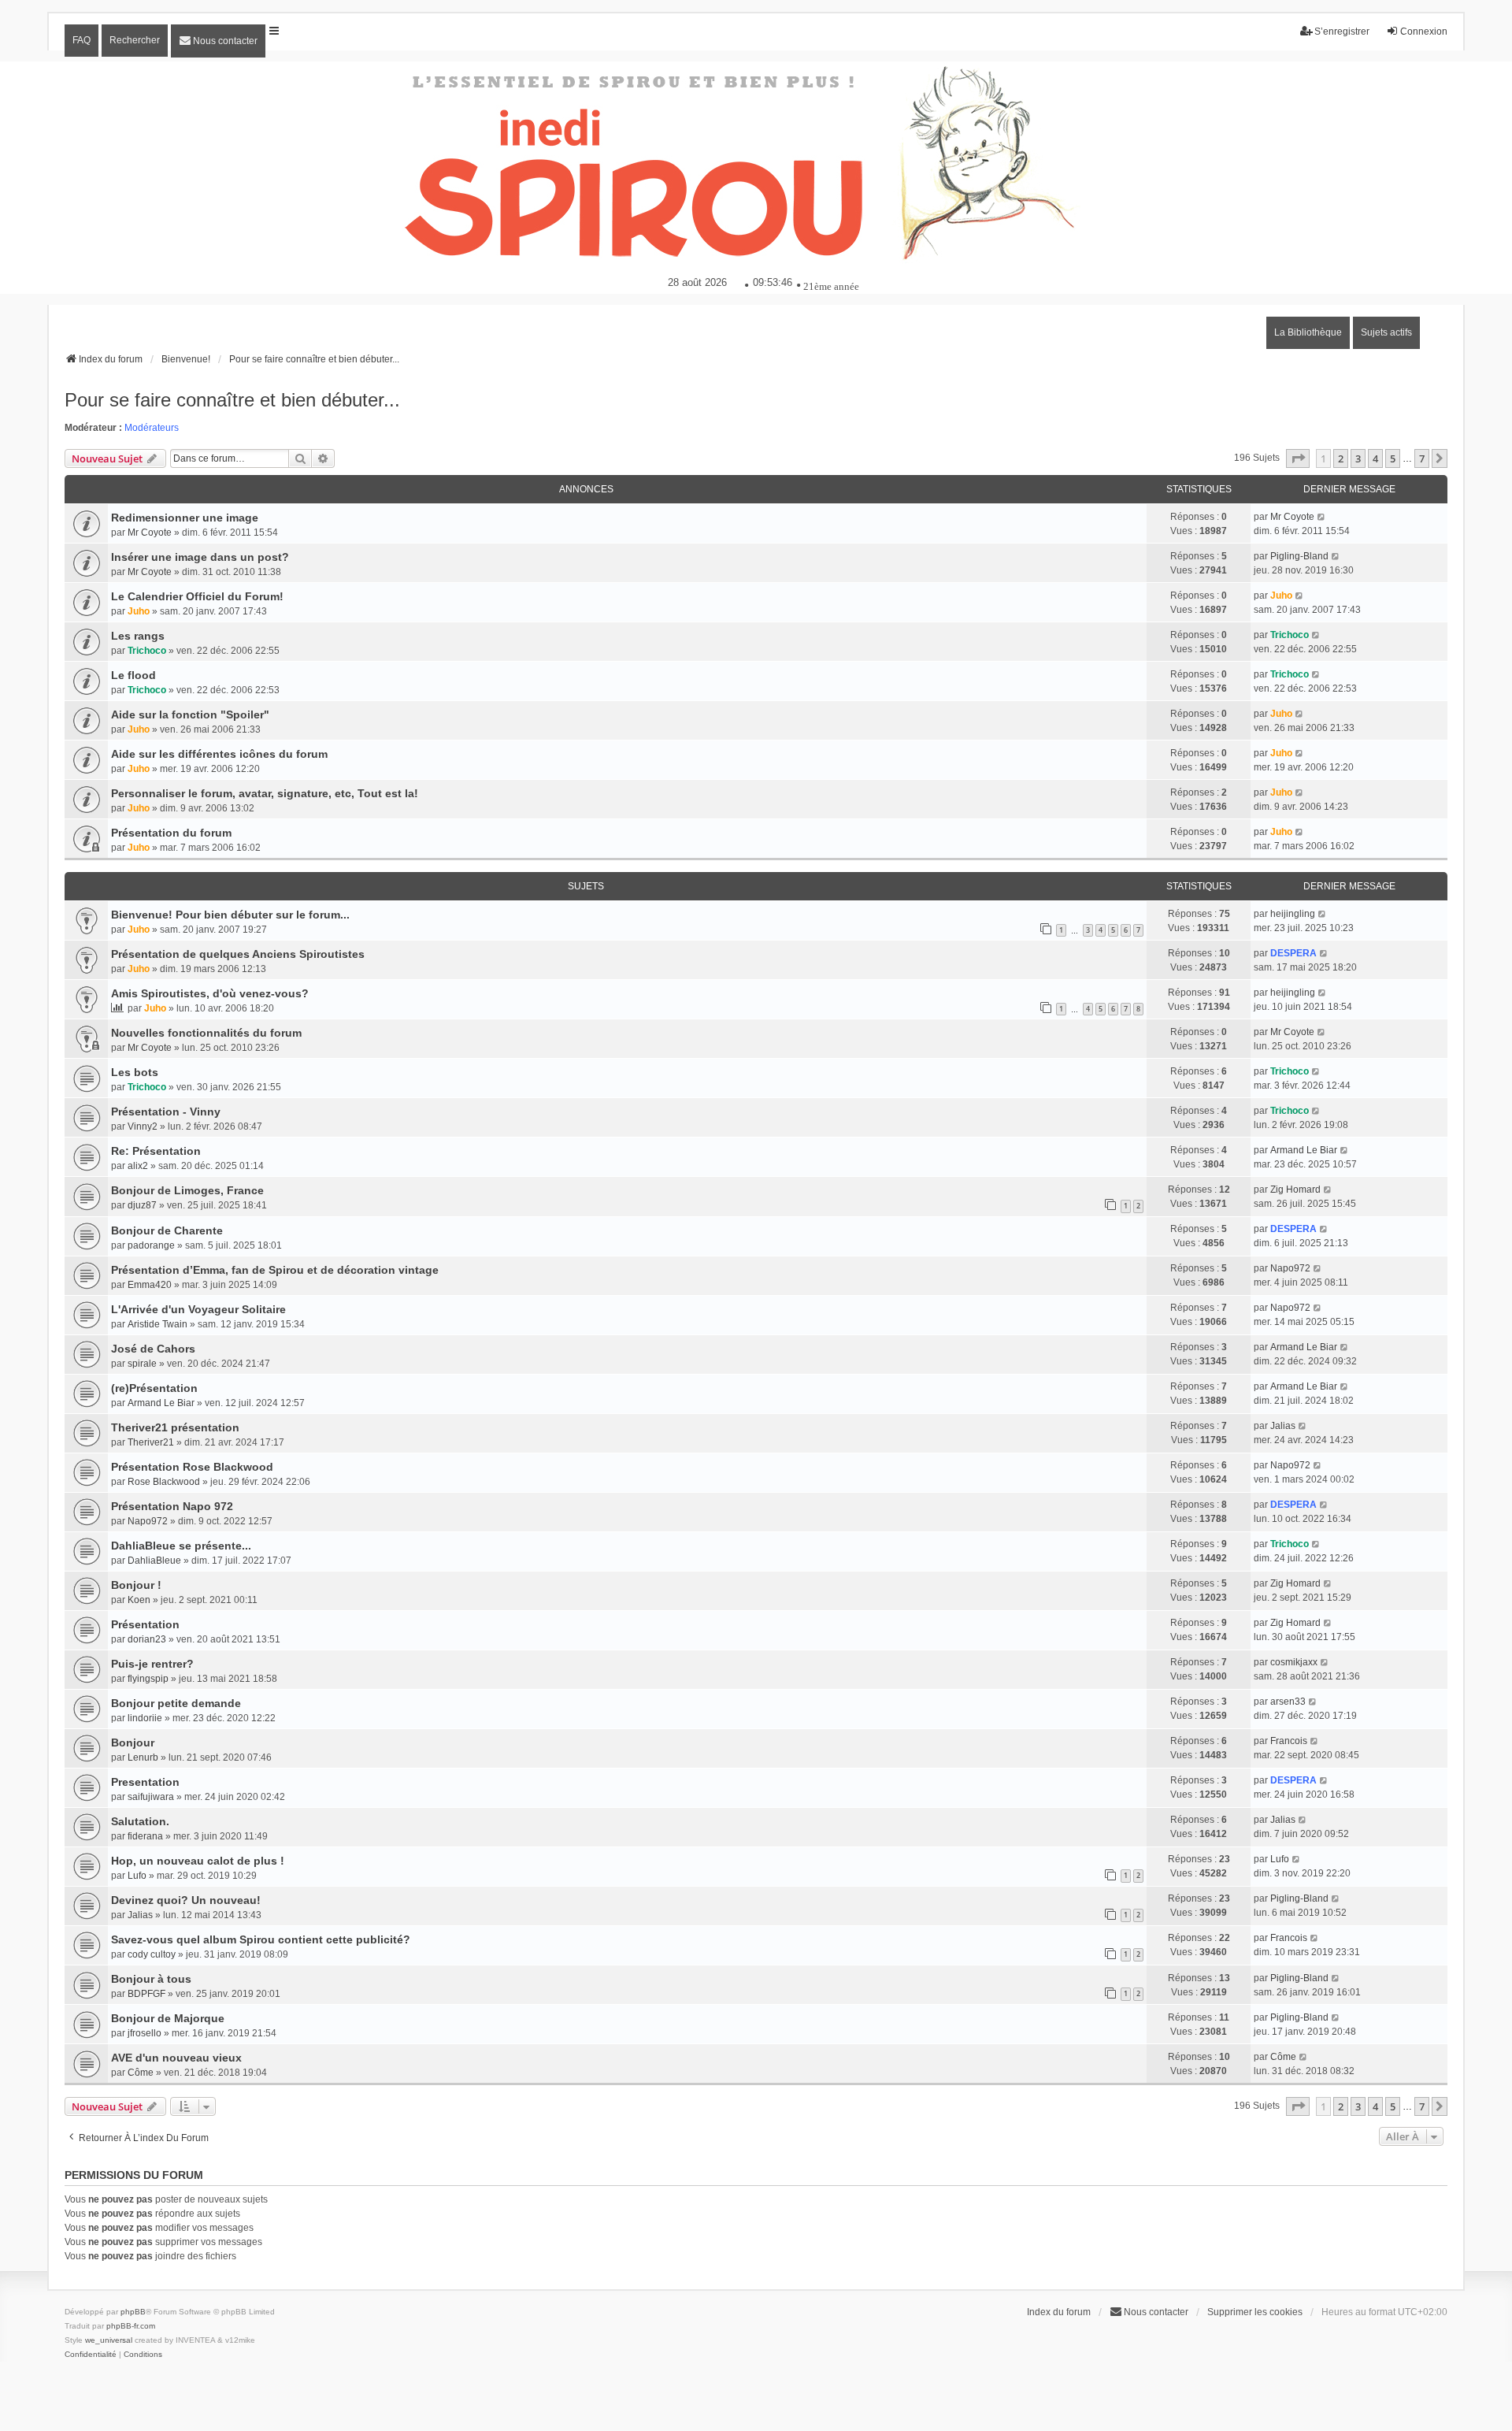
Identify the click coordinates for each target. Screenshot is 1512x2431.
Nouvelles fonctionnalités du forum (206, 1033)
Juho (139, 611)
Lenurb (143, 1757)
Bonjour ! (136, 1585)
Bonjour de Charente (167, 1230)
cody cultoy (152, 1954)
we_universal (109, 2340)
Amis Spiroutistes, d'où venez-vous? (210, 993)
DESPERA (1293, 953)
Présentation (145, 1624)
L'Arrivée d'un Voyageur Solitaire (198, 1309)
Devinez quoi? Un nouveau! (186, 1900)
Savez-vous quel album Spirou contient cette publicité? (261, 1939)
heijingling (1293, 914)
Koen (139, 1600)
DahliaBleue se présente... (181, 1546)
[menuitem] (218, 41)
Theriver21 (151, 1442)
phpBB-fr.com (131, 2326)
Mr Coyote (150, 533)
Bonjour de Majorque (168, 2018)
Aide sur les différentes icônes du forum (219, 754)
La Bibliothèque (1308, 332)
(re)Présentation (154, 1388)
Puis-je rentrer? (152, 1664)
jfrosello (145, 2033)
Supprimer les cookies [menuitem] (1255, 2312)
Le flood (133, 675)
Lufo (137, 1876)
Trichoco (147, 651)
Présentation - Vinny (166, 1112)
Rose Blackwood (164, 1482)
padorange (151, 1245)
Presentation (145, 1782)
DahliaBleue (154, 1561)
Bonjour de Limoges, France (187, 1190)
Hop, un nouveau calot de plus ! (198, 1861)
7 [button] (1422, 458)
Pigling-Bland (1299, 556)
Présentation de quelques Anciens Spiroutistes (238, 954)
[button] (1298, 458)
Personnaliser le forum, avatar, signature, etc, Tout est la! (265, 793)
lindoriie (145, 1718)
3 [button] (1358, 458)
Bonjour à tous (151, 1979)
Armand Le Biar (1304, 1150)
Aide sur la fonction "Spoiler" (190, 714)
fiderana (145, 1836)
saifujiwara (151, 1797)
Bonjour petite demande (176, 1703)
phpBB (133, 2312)
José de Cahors (153, 1349)
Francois (1289, 1741)
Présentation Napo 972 (172, 1506)
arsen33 (1288, 1702)
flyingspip (148, 1679)
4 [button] (1375, 458)
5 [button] (1393, 458)
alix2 (138, 1166)
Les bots (135, 1072)
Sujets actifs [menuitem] (1386, 332)
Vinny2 (143, 1126)
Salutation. (140, 1821)
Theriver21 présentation (175, 1427)
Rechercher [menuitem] (135, 40)
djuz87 (142, 1205)
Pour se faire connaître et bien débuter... (232, 400)
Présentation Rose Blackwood (192, 1467)
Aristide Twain (157, 1324)
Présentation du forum (171, 833)
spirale (142, 1364)
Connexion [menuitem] (1424, 32)
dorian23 (147, 1639)
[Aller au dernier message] (1322, 517)
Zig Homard (1295, 1190)
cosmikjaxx (1294, 1662)
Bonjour (133, 1743)
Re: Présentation (156, 1151)
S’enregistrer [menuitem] (1342, 32)
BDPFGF (146, 1994)
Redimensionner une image (185, 518)
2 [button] (1341, 458)
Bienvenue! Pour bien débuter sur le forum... (230, 915)
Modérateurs (152, 428)
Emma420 (150, 1285)
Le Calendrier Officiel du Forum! (197, 596)
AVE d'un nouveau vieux (176, 2058)
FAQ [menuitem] (82, 40)
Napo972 (1290, 1268)
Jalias (1283, 1426)
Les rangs (138, 636)
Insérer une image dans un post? (200, 557)
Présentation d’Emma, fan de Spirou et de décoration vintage (275, 1270)
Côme (141, 2073)
